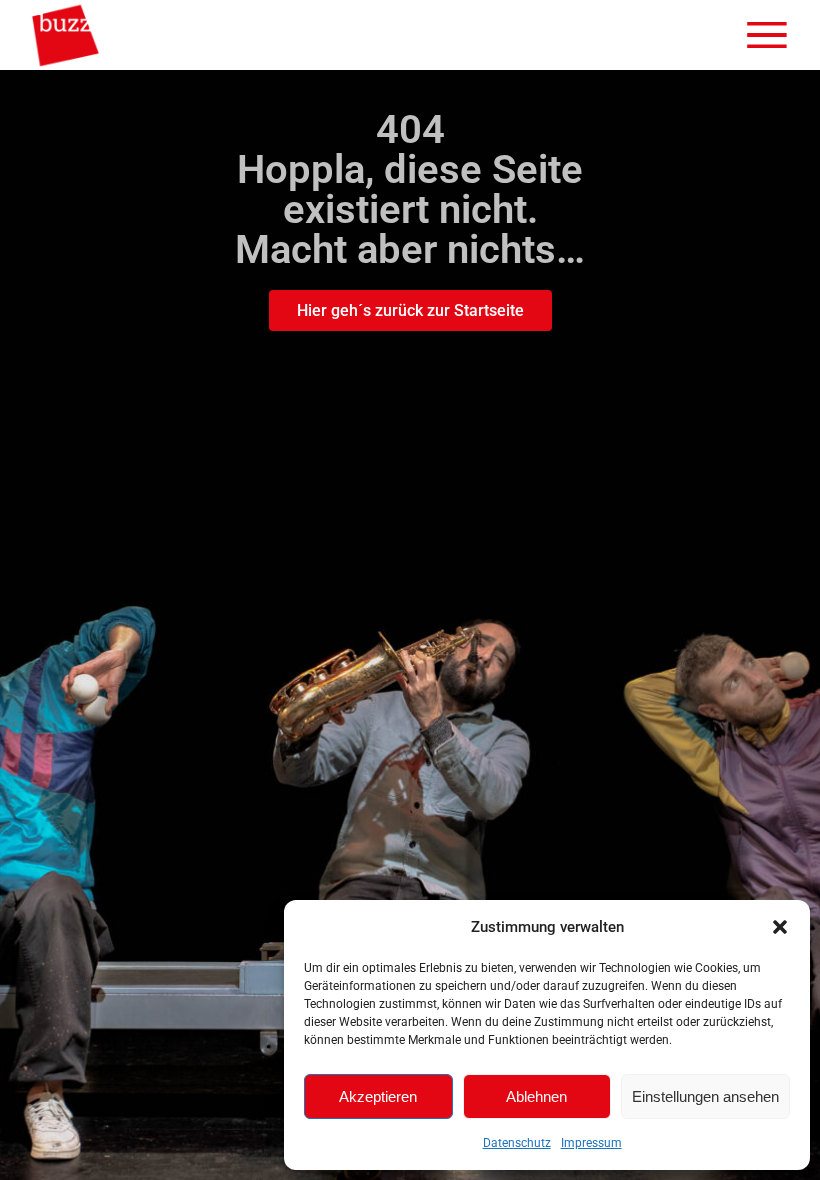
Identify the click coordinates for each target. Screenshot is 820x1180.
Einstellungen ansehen (705, 1096)
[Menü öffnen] (767, 35)
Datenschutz (517, 1143)
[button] (780, 927)
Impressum (591, 1143)
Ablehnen (536, 1096)
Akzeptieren (378, 1096)
